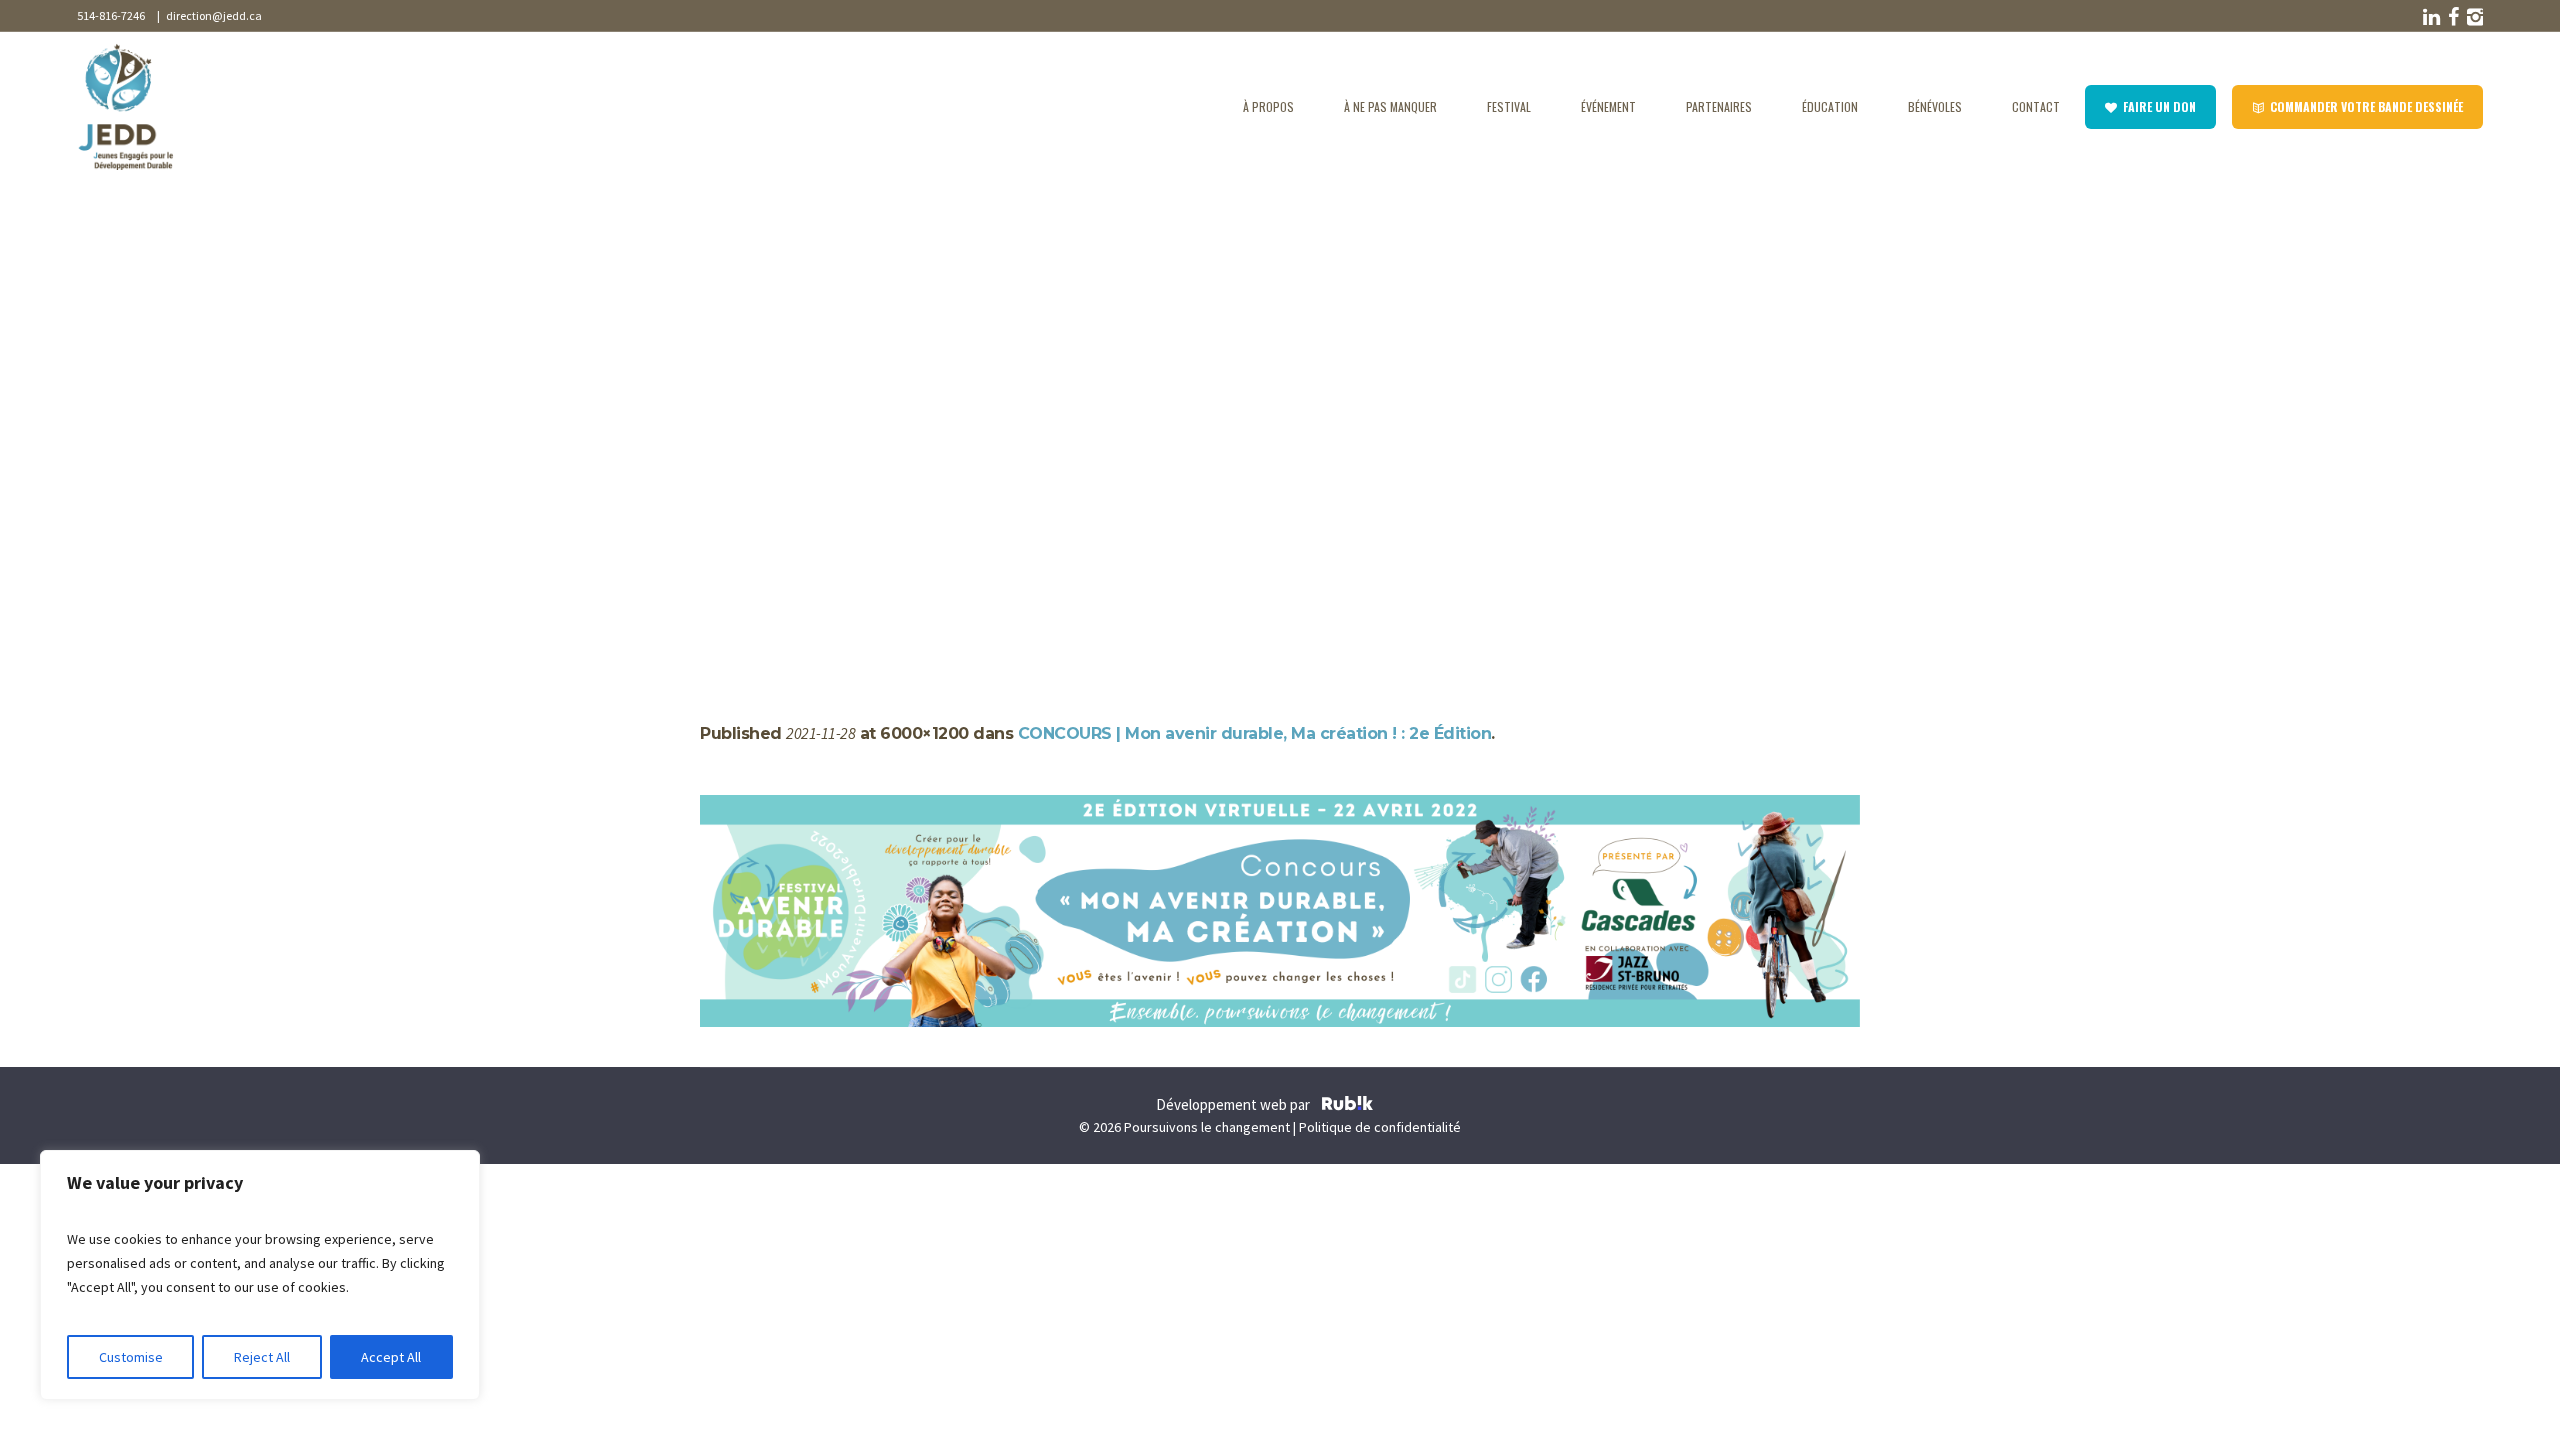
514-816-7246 (111, 15)
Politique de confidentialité (1380, 1127)
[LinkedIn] (2429, 17)
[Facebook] (2451, 17)
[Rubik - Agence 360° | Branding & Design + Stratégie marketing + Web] (1347, 1106)
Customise (131, 1357)
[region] (260, 1275)
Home (719, 542)
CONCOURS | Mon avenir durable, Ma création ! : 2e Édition (938, 542)
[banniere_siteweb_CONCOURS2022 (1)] (1280, 911)
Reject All (262, 1357)
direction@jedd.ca (212, 15)
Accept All (391, 1357)
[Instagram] (2473, 17)
